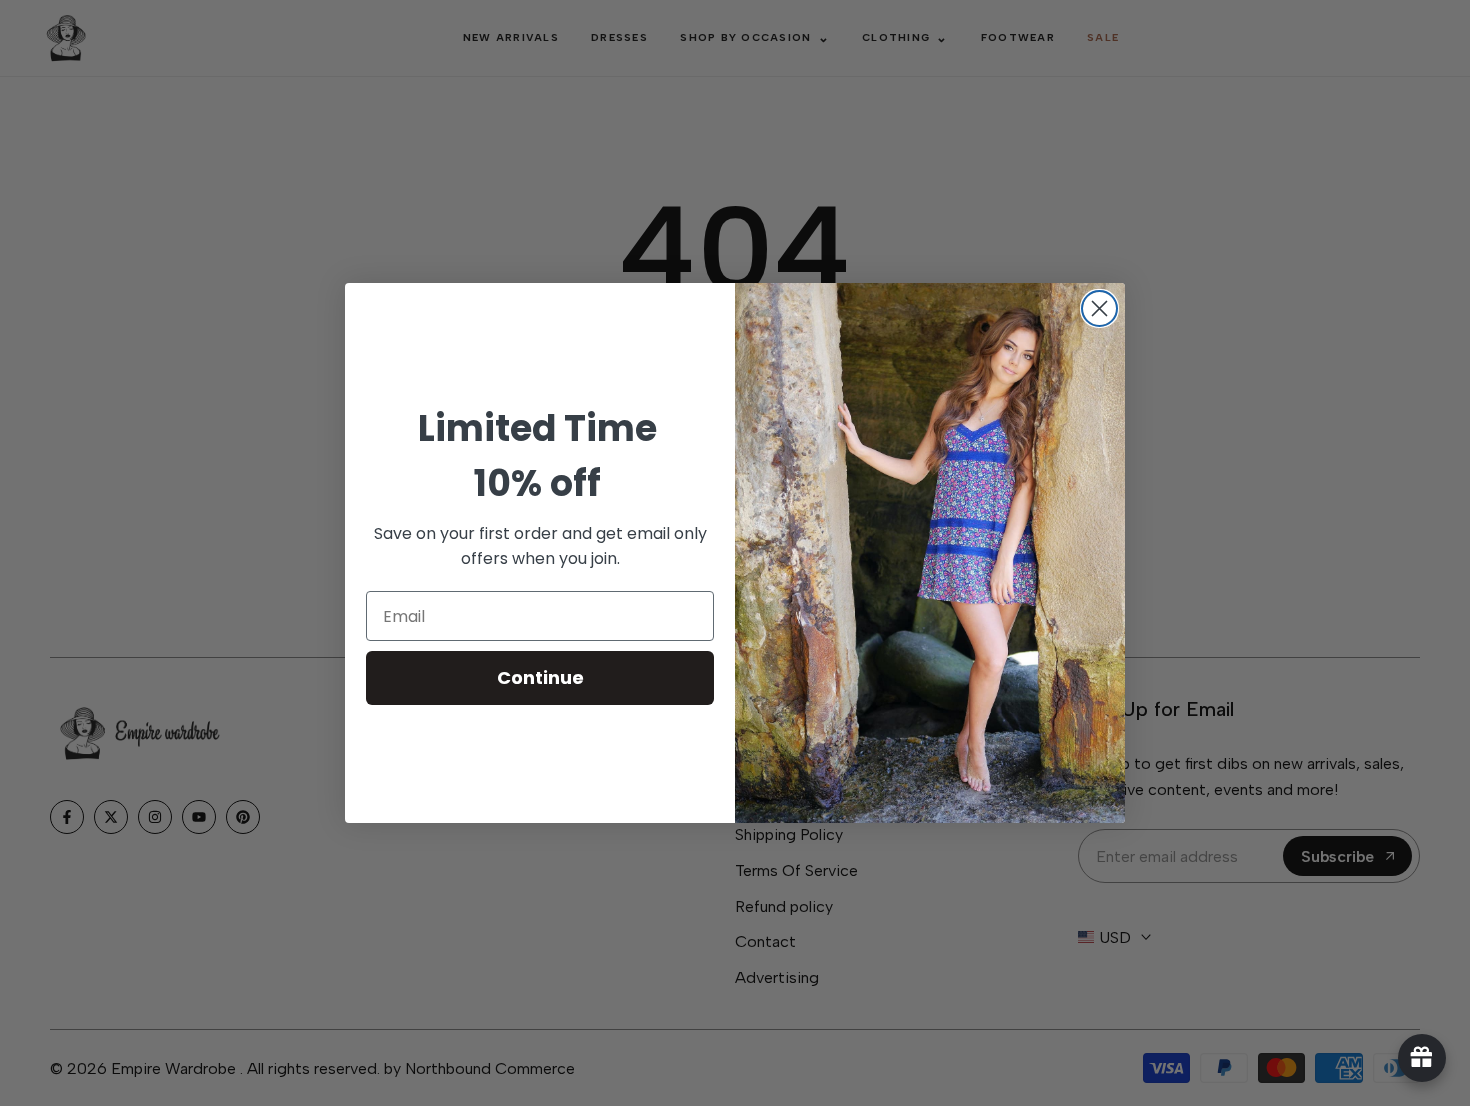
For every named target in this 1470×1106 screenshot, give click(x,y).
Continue (540, 677)
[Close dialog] (1099, 308)
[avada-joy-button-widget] (1422, 1058)
